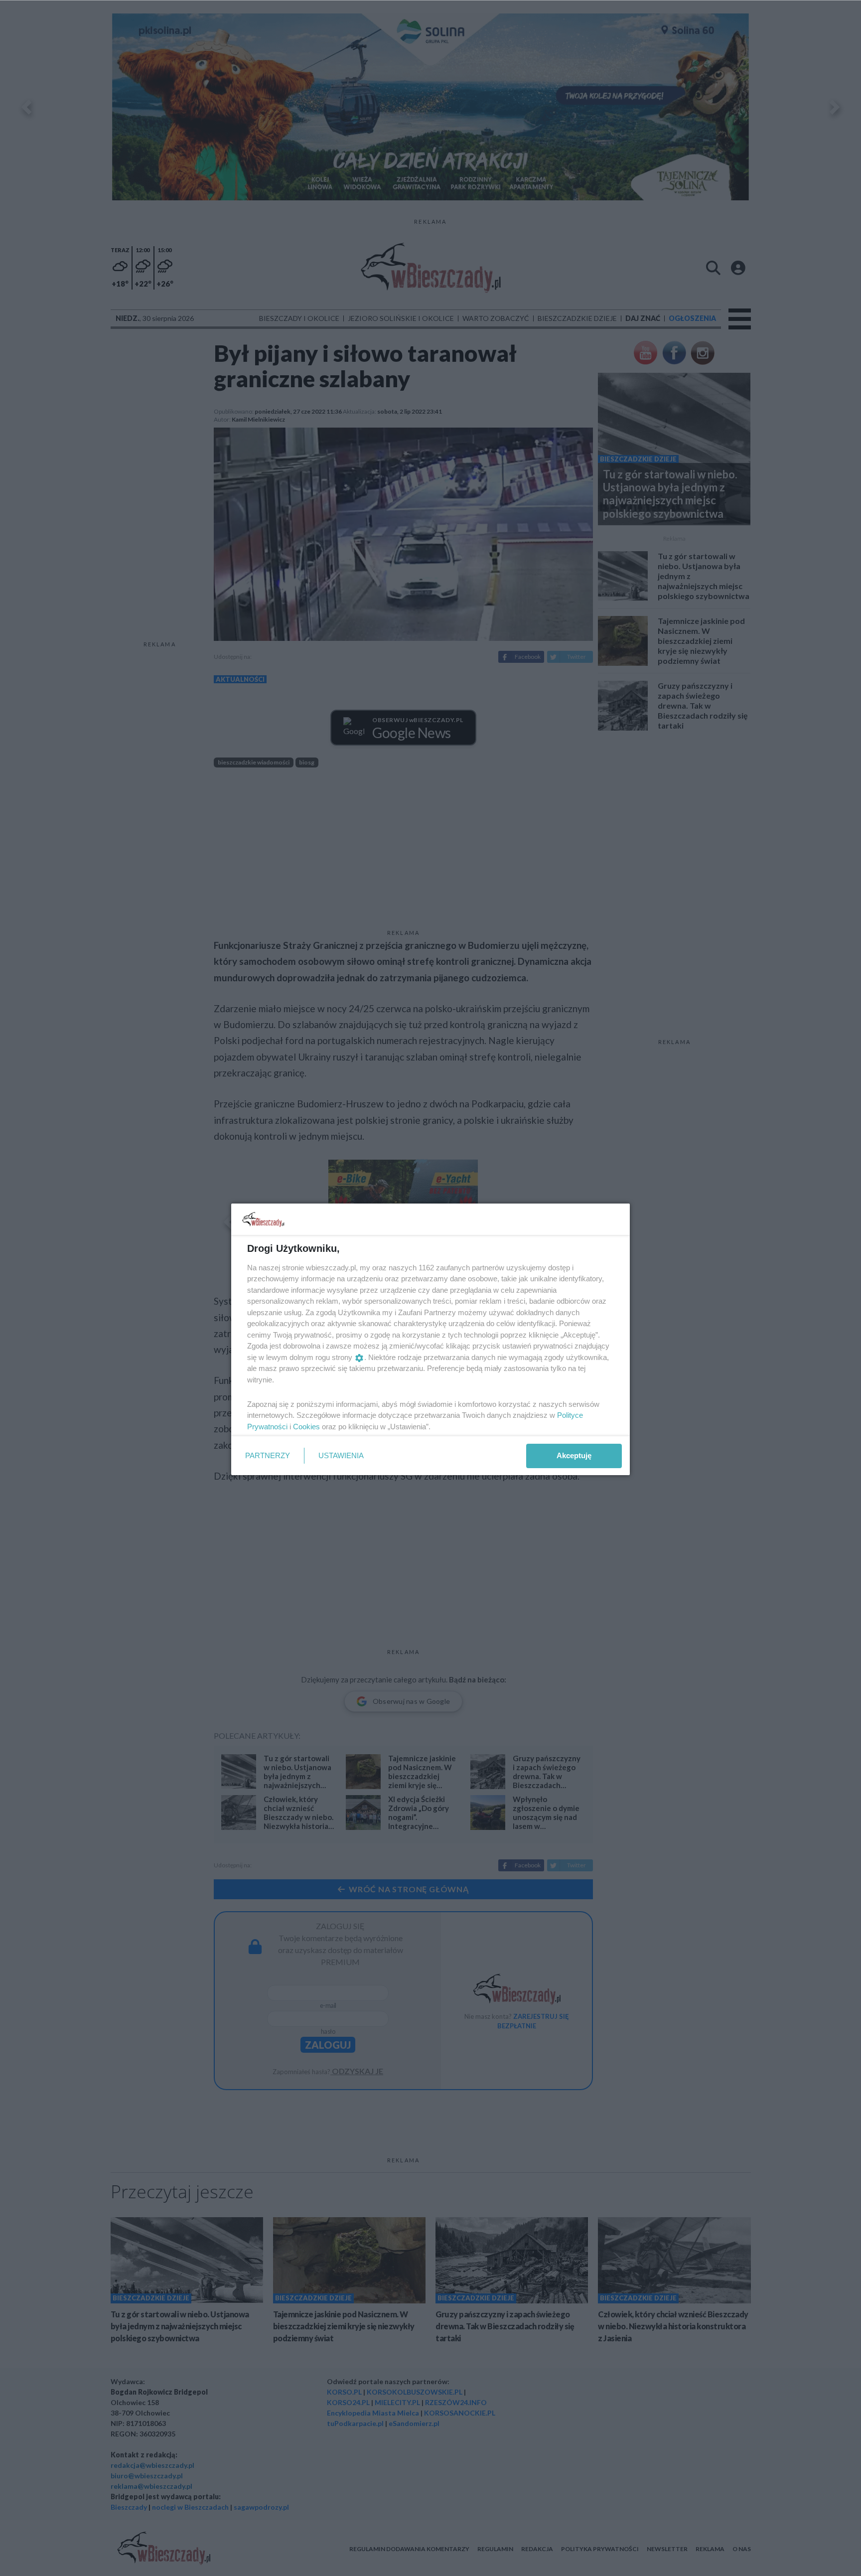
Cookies (306, 1427)
